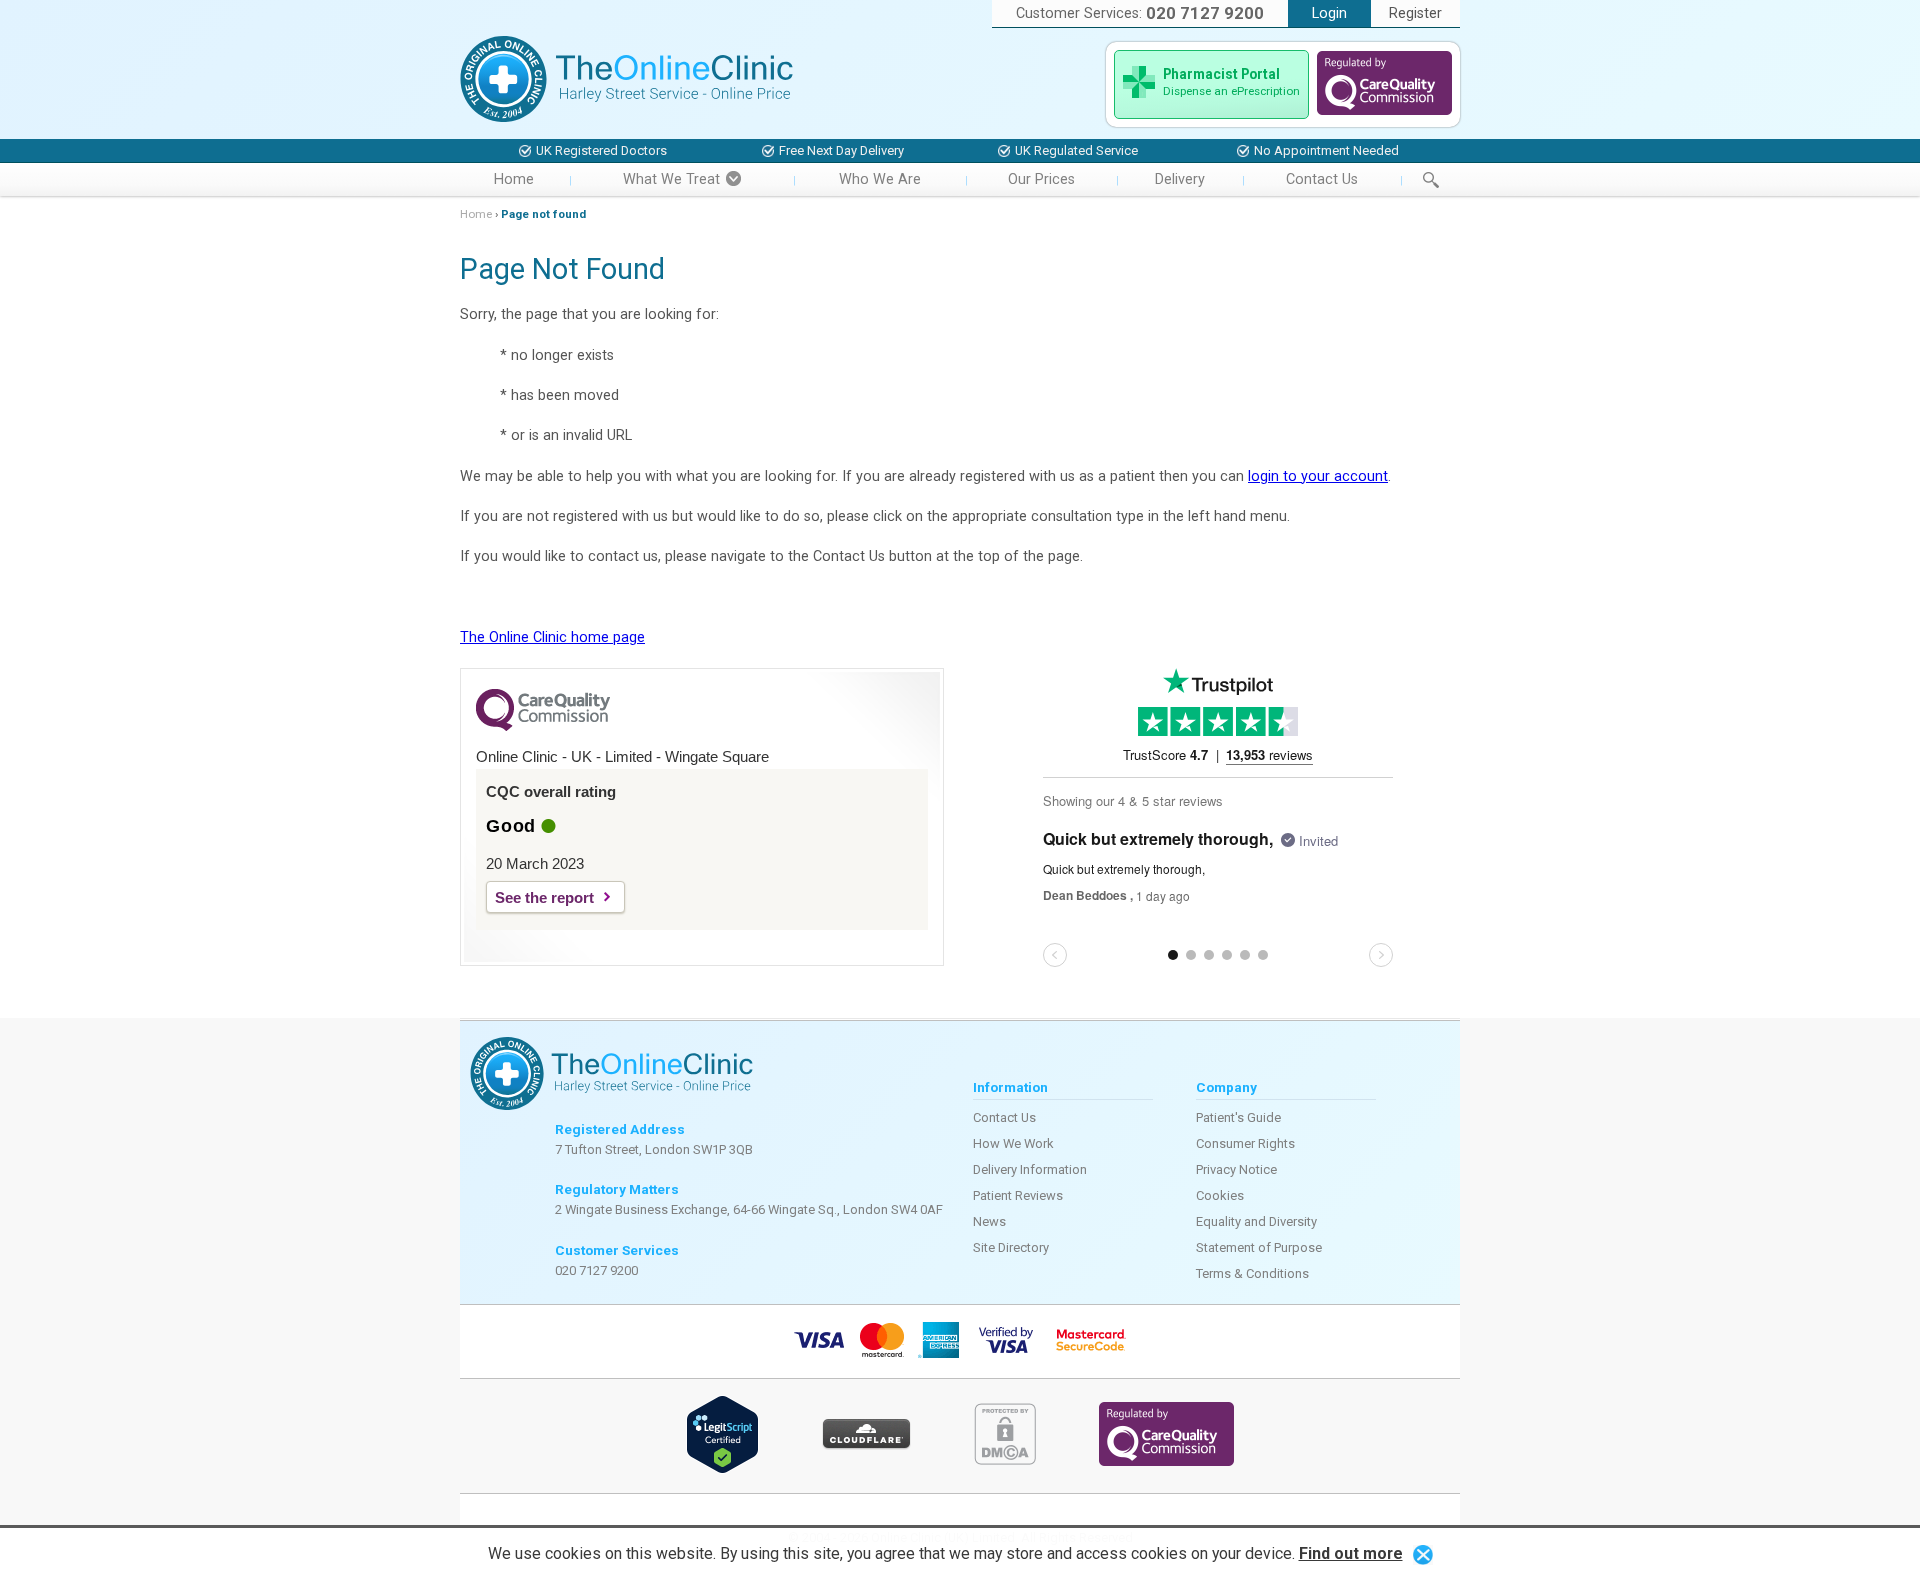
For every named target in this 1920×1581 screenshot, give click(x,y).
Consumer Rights (1245, 1143)
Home (514, 179)
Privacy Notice (1236, 1169)
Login (1329, 13)
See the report (544, 897)
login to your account (1318, 476)
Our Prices (1041, 179)
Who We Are (880, 179)
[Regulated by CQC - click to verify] (1384, 110)
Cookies (1220, 1195)
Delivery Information (1030, 1169)
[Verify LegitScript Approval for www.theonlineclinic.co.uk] (722, 1469)
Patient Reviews (1018, 1195)
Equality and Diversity (1256, 1221)
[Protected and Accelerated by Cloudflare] (866, 1445)
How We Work (1013, 1143)
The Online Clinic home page (552, 637)
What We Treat (671, 179)
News (989, 1221)
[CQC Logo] (543, 726)
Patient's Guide (1238, 1117)
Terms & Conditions (1252, 1273)
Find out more (1351, 1553)
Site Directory (1011, 1247)
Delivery (1180, 179)
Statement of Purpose (1259, 1247)
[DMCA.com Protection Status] (1005, 1460)
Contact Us (1322, 179)
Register (1415, 13)
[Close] (1423, 1553)
